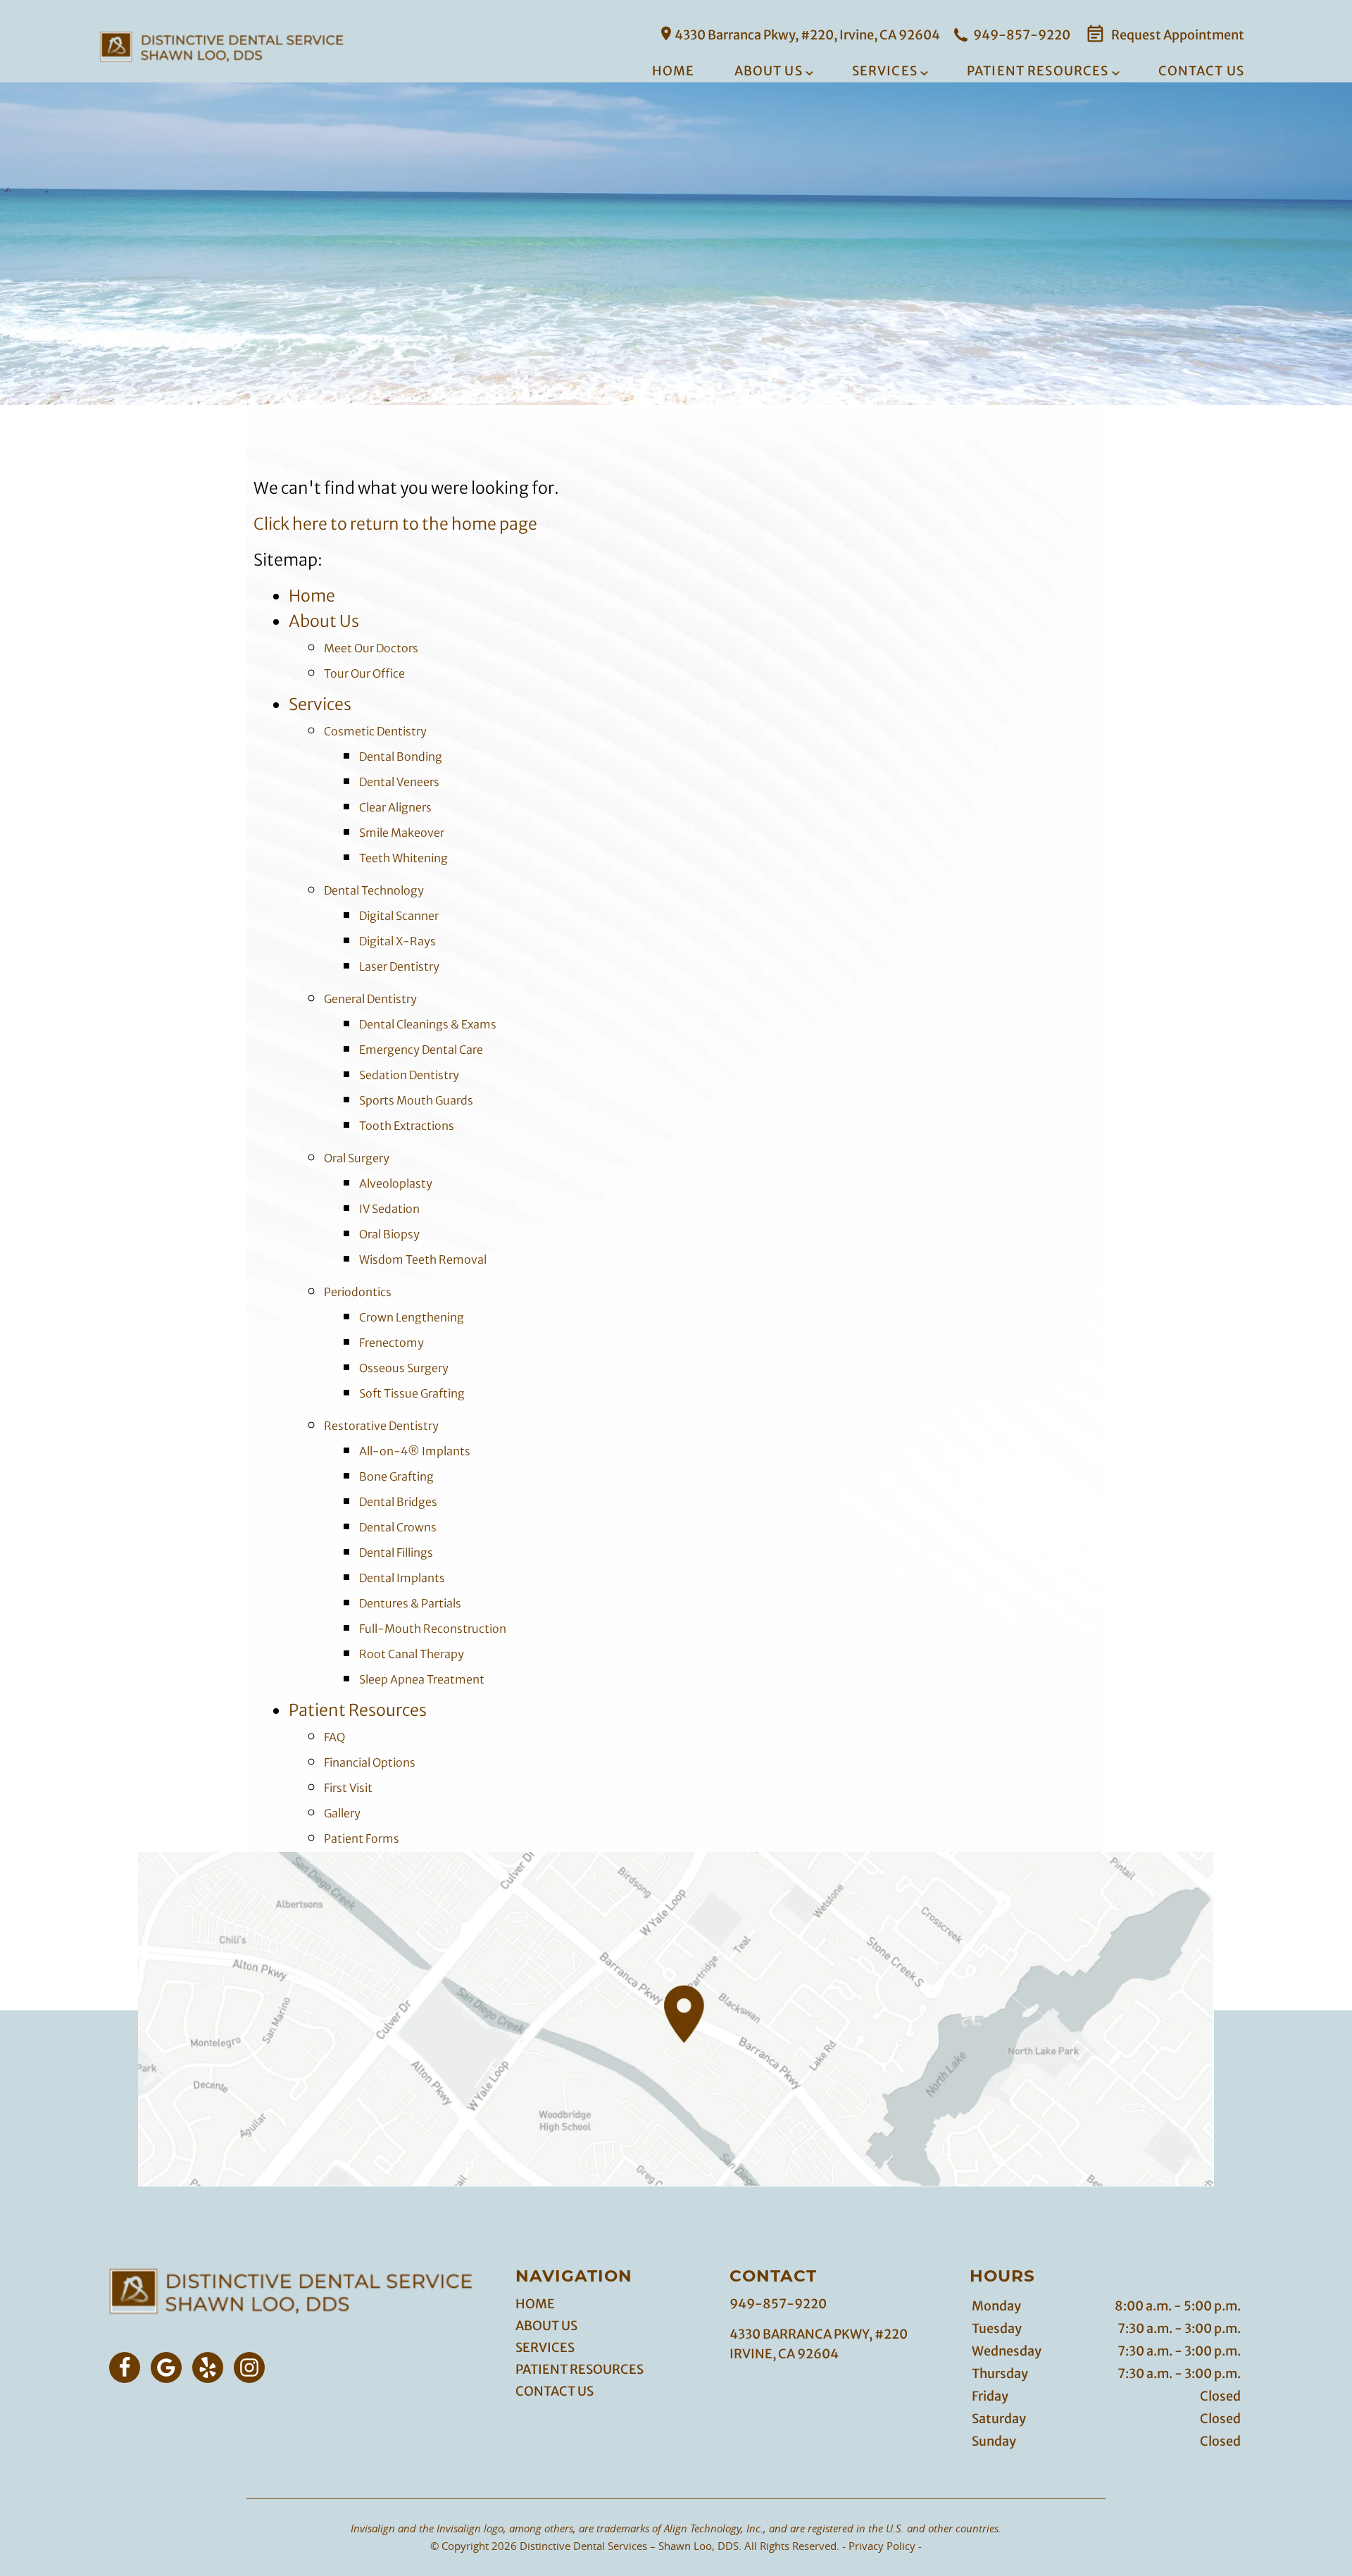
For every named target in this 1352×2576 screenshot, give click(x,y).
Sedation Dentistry (409, 1075)
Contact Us (1202, 71)
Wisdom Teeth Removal (423, 1259)
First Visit (348, 1788)
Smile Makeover (402, 833)
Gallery (342, 1813)
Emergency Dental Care (421, 1050)
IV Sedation (389, 1209)
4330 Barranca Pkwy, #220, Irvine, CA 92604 (807, 35)
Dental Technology (374, 890)
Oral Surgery (357, 1158)
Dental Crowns (398, 1527)
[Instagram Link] (249, 2367)
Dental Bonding (401, 757)
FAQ (334, 1737)
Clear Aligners (395, 807)
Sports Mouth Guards (416, 1100)
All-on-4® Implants (415, 1451)
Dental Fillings (396, 1553)
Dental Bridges (398, 1502)
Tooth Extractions (407, 1126)
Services (885, 71)
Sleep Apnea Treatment (422, 1679)
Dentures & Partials (410, 1603)
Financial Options (370, 1762)
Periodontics (358, 1292)
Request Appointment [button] (1177, 35)
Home (674, 71)
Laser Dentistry (399, 966)
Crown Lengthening (412, 1317)
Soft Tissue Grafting (412, 1393)
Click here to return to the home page (395, 524)
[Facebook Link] (125, 2367)
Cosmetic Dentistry (375, 731)
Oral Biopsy (389, 1234)
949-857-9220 (1021, 35)
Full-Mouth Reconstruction (433, 1629)
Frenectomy (392, 1343)
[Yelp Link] (208, 2367)
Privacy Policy (882, 2546)
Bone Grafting (396, 1476)
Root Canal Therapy (412, 1654)
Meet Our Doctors (371, 648)
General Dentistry (370, 999)
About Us (769, 71)
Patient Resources (1038, 71)
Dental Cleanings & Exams (428, 1024)
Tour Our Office (364, 673)
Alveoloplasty (396, 1183)
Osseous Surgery (404, 1368)
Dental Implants (402, 1578)
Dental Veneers (399, 782)
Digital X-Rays (398, 941)
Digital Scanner (399, 916)
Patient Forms (362, 1838)
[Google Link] (166, 2367)
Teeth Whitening (403, 858)
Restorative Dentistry (381, 1426)
